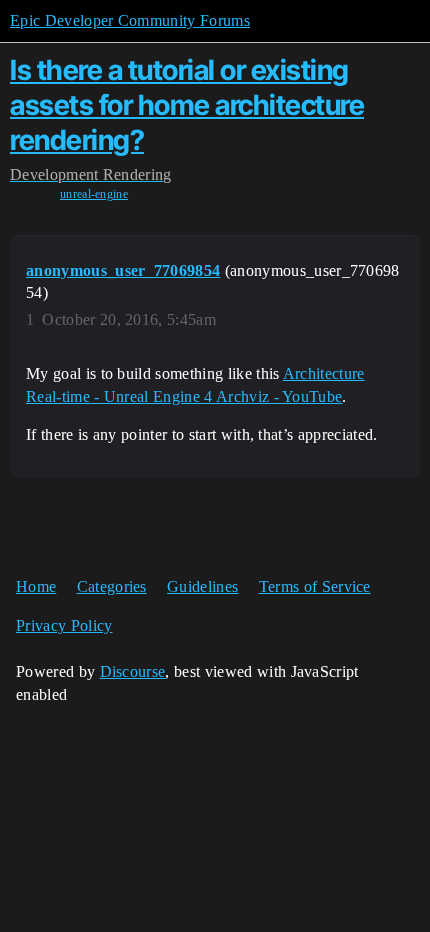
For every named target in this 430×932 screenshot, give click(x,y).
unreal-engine (94, 194)
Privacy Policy (64, 625)
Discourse (133, 671)
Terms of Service (315, 586)
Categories (112, 586)
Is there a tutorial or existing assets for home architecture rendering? (187, 105)
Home (36, 586)
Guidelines (202, 586)
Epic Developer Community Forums (130, 20)
